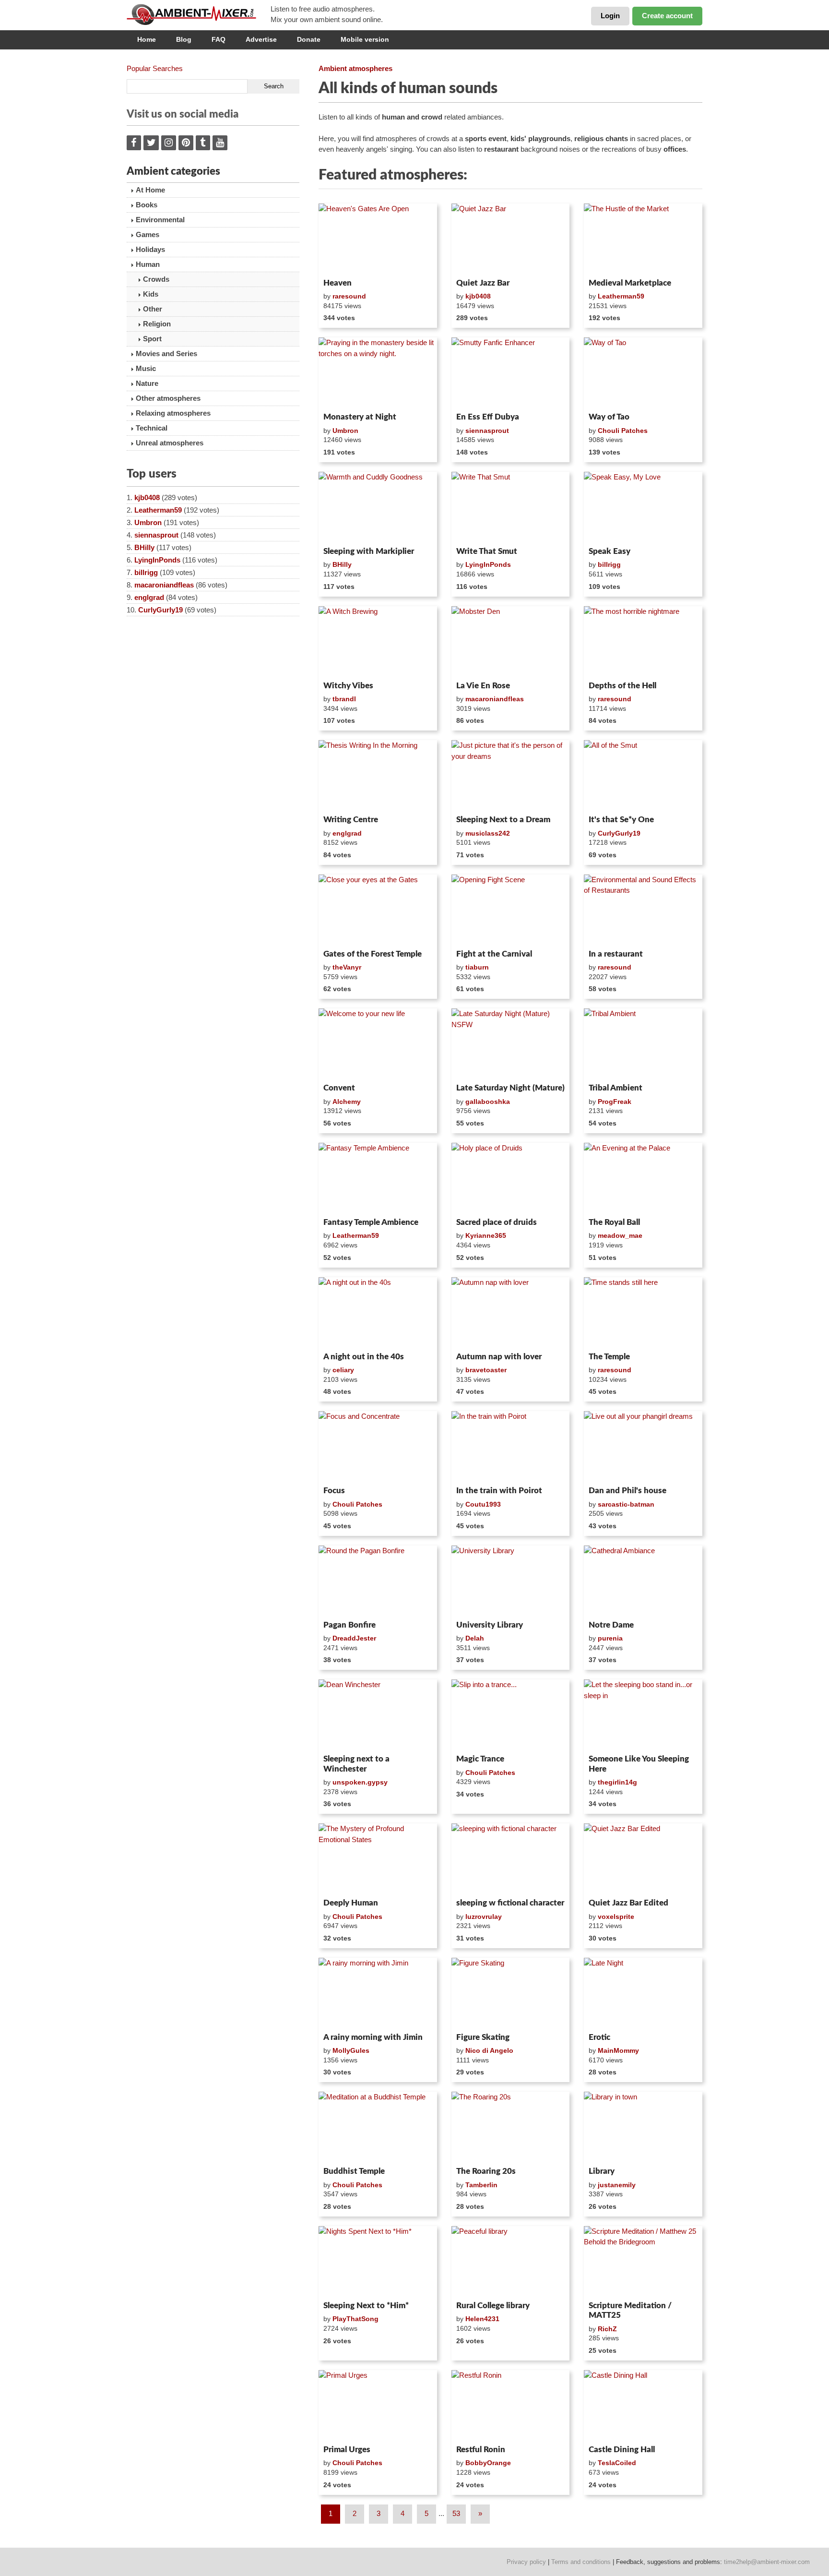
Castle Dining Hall (622, 2450)
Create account (667, 16)
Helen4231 (482, 2319)
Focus (334, 1491)
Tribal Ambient (616, 1088)
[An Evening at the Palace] (643, 1178)
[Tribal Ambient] (643, 1044)
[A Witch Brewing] (378, 642)
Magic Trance (480, 1759)
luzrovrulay (484, 1917)
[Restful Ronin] (511, 2406)
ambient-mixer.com (199, 14)
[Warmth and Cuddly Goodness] (378, 507)
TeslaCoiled (617, 2463)
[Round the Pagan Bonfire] (378, 1581)
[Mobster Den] (511, 642)
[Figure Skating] (511, 1993)
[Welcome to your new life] (378, 1044)
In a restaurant (616, 954)
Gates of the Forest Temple (373, 954)
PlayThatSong (355, 2319)
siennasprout (156, 535)
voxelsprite (616, 1917)
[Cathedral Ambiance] (643, 1581)
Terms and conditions (581, 2562)
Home (147, 39)
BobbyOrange (488, 2463)
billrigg (146, 572)
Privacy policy (526, 2562)
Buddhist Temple (354, 2171)
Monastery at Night (360, 417)
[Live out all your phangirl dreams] (643, 1447)
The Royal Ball (614, 1222)
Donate (309, 39)
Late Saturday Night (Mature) (510, 1088)
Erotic (599, 2037)
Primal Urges (347, 2450)
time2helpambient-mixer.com (767, 2562)
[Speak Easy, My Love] (643, 507)
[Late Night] (643, 1993)
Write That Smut (487, 551)
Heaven (338, 283)
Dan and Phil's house (628, 1491)
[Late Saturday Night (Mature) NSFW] (511, 1044)
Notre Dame (611, 1625)
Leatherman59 (158, 510)
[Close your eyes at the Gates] (378, 910)
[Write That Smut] (511, 507)
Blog (184, 39)
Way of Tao (609, 417)
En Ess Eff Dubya (488, 417)
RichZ (607, 2329)
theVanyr (347, 967)
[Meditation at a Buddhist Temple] (378, 2127)
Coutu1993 (483, 1504)
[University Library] (511, 1581)
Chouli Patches (623, 431)
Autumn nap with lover (499, 1357)
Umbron (148, 522)
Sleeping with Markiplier (369, 551)
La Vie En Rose (483, 686)
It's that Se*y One (621, 820)
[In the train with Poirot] (511, 1447)
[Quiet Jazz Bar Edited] (643, 1859)
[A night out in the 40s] (378, 1313)
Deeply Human (351, 1903)
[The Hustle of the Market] (643, 239)
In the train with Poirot (499, 1491)
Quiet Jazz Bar (483, 283)
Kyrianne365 (486, 1235)
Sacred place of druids (497, 1222)
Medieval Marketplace (630, 283)
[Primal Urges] (378, 2406)
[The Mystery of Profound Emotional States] (378, 1859)
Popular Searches (155, 68)
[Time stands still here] (643, 1313)
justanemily (617, 2185)
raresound (349, 296)
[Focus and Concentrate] (378, 1447)
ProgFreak (615, 1102)
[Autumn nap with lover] (511, 1313)
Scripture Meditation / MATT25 (630, 2310)
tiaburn (477, 967)
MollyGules (351, 2050)
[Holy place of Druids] (511, 1178)
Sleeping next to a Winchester (356, 1764)
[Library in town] (643, 2127)
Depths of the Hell (622, 686)
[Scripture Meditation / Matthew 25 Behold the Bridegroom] (643, 2262)
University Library (490, 1625)
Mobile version (365, 39)
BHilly (144, 547)
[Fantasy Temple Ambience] (378, 1178)
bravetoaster (486, 1370)
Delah (475, 1638)
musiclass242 (488, 833)
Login (610, 16)
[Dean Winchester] (378, 1715)
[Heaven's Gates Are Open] (378, 239)
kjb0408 (147, 497)
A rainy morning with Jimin (373, 2037)
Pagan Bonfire (349, 1625)
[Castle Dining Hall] (643, 2406)
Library (602, 2171)
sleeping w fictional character (510, 1903)
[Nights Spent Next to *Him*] (378, 2262)
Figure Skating (483, 2037)
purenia (610, 1638)
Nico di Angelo (489, 2050)
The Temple (609, 1357)
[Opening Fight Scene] (511, 910)
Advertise (261, 39)
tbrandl (344, 699)
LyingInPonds (157, 560)
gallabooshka (488, 1102)
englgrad (149, 597)
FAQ (219, 39)
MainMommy (618, 2050)
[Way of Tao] (643, 373)
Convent (339, 1088)
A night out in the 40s (364, 1357)
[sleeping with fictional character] (511, 1859)
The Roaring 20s (486, 2171)
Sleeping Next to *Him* (366, 2306)
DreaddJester (354, 1638)
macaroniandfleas (164, 585)
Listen (342, 262)
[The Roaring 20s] (511, 2127)
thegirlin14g (617, 1782)
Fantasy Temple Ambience (371, 1222)
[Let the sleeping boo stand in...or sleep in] (643, 1715)
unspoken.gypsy (360, 1782)
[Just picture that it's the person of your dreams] (511, 776)
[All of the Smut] (643, 776)
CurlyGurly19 (160, 610)
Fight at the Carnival (494, 954)
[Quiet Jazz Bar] (511, 239)
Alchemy (347, 1102)
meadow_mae (620, 1235)
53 (456, 2513)
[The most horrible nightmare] (643, 642)
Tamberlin (481, 2185)
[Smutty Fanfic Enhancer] (511, 373)
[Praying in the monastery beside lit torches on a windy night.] (378, 373)
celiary (343, 1370)
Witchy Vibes (348, 686)
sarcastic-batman (626, 1504)
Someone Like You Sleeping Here (639, 1764)
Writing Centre (351, 820)
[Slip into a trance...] (511, 1715)
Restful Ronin (481, 2450)
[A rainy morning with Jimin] (378, 1993)
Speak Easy (610, 551)
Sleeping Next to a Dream (503, 820)
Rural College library (493, 2306)
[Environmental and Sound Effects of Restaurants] (643, 910)
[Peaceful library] (511, 2262)
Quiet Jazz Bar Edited (628, 1903)
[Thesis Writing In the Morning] (378, 776)
